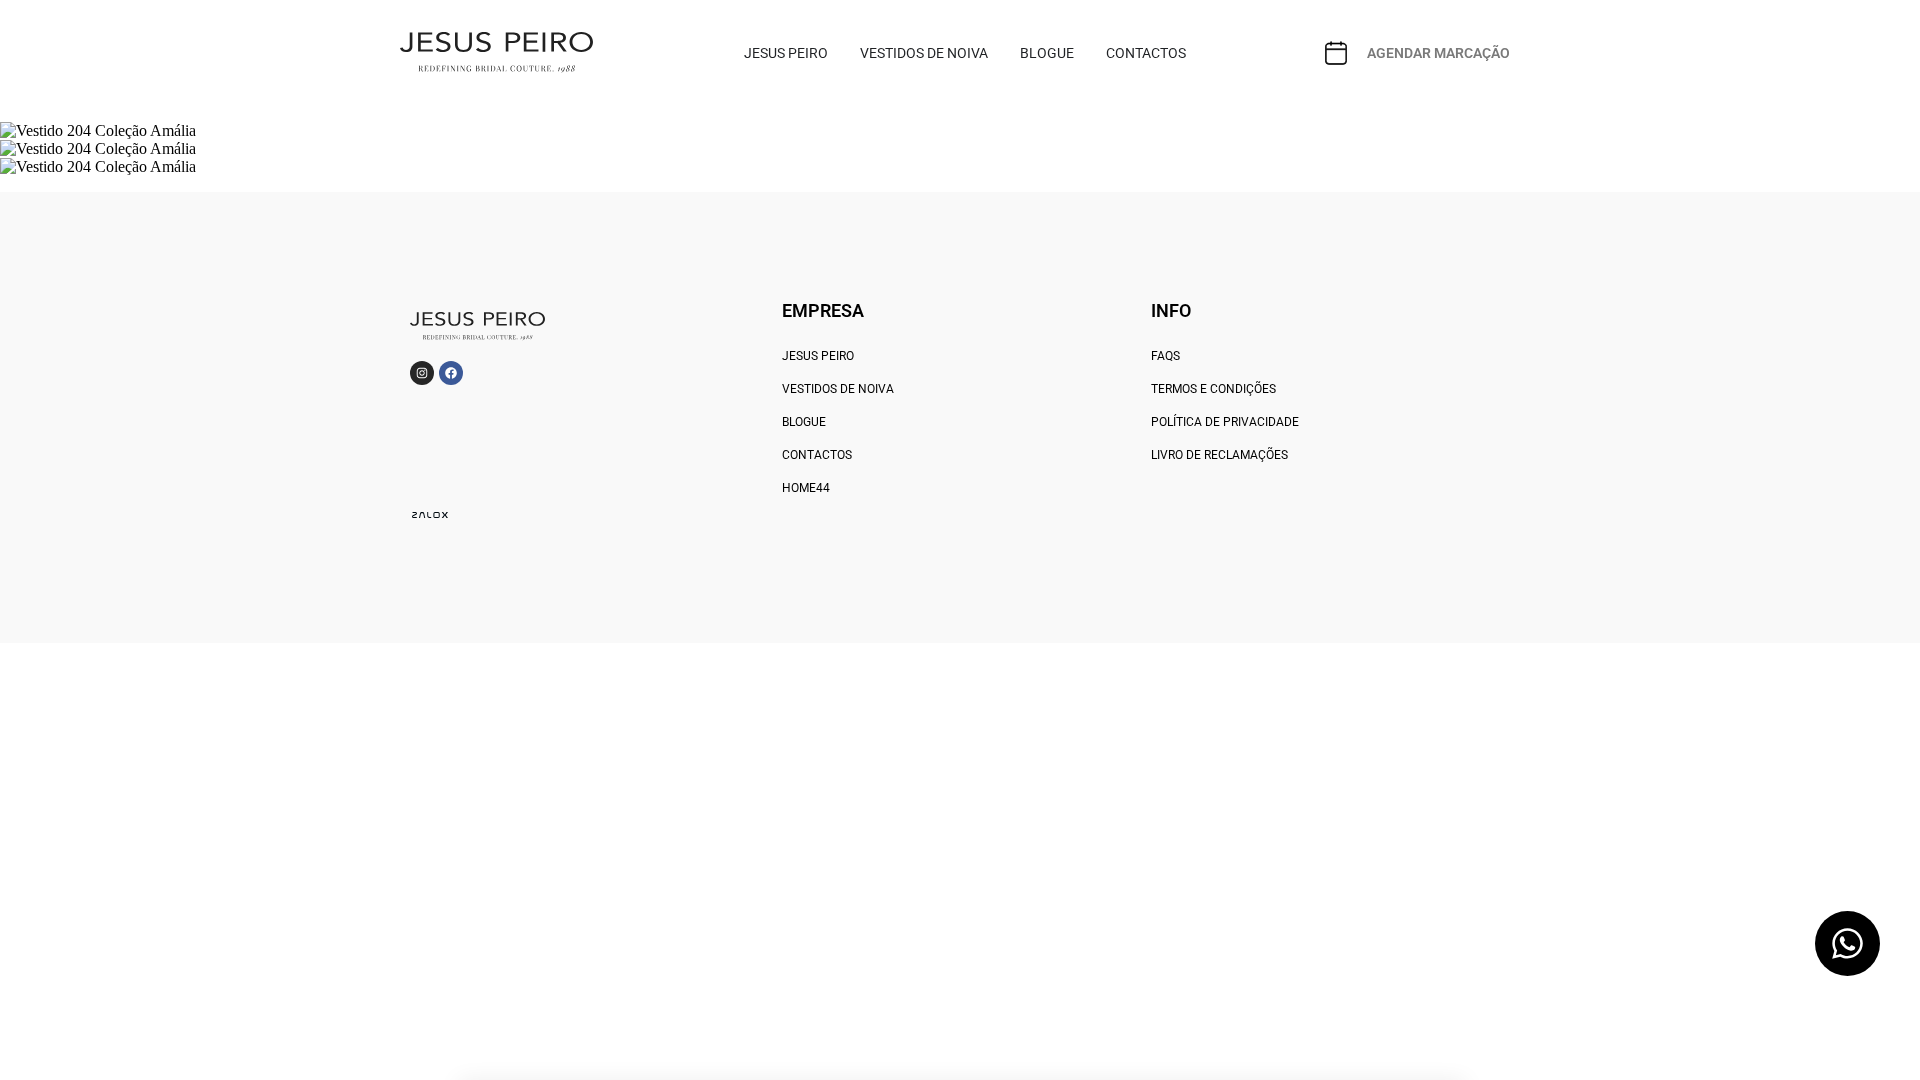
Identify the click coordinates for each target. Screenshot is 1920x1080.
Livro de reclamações (1219, 455)
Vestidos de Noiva (838, 389)
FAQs (1165, 356)
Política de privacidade (1225, 422)
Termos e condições (1213, 389)
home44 (806, 488)
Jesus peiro (818, 356)
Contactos (817, 455)
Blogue (804, 422)
